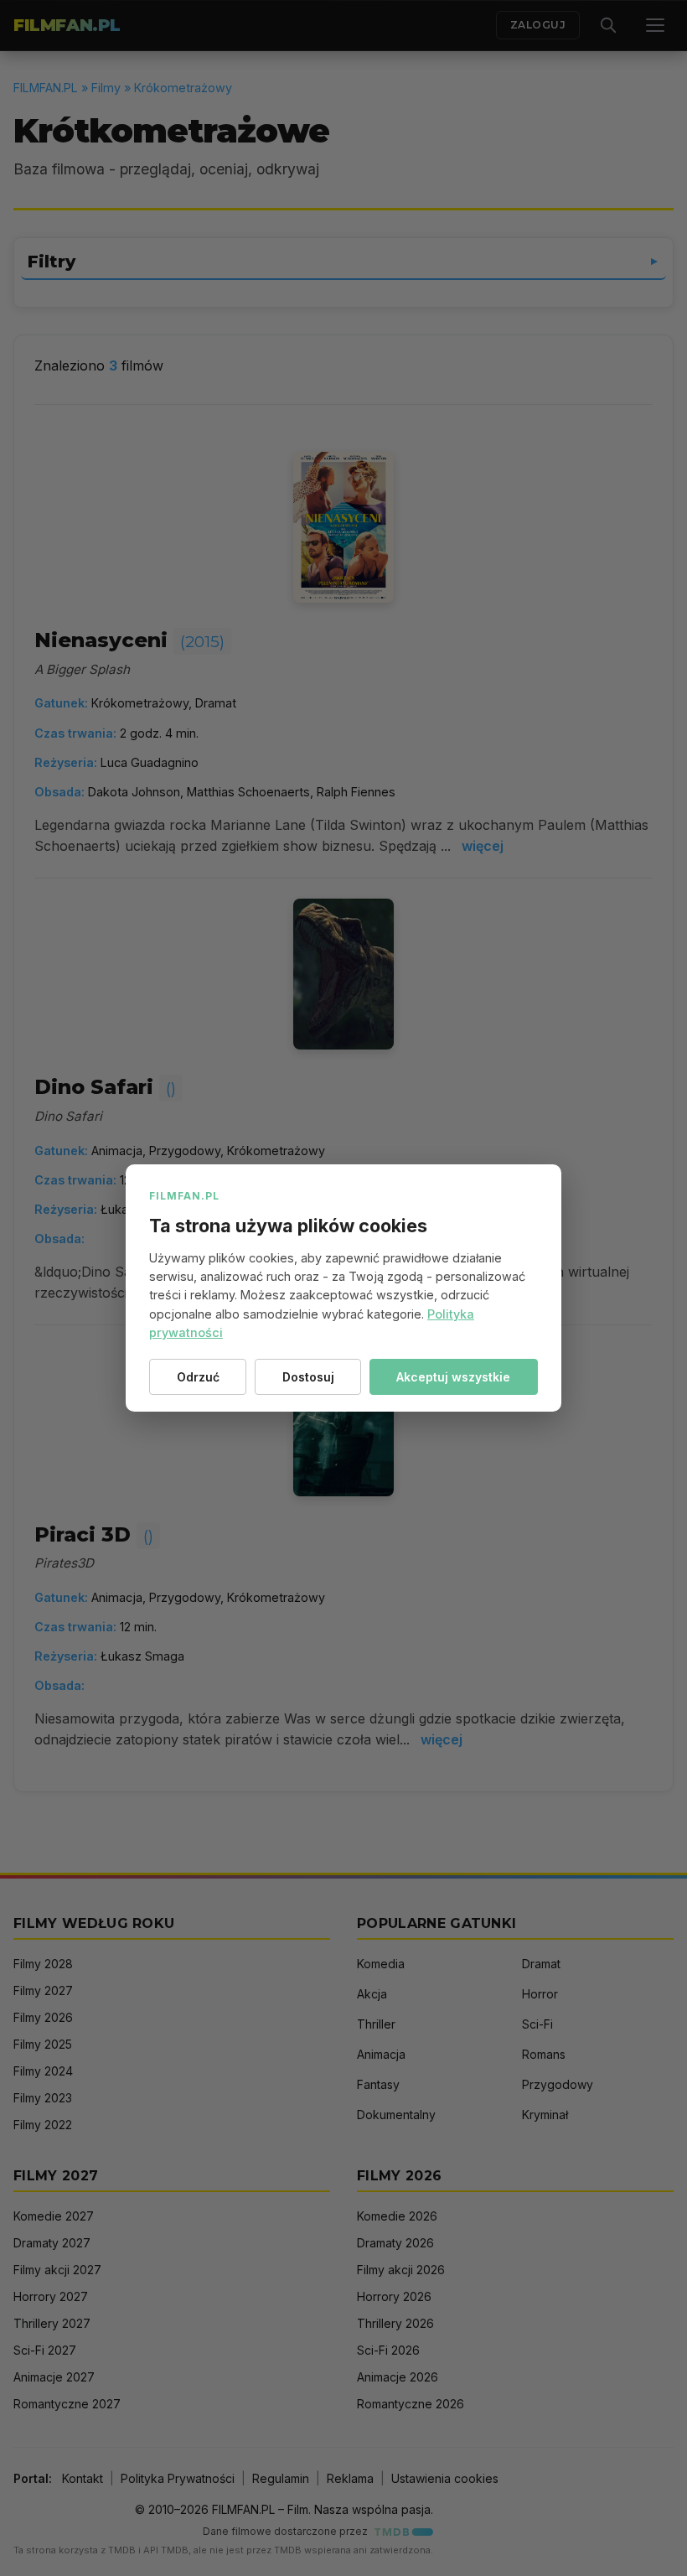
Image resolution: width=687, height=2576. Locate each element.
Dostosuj (308, 1377)
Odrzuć (198, 1377)
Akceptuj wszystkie (453, 1377)
